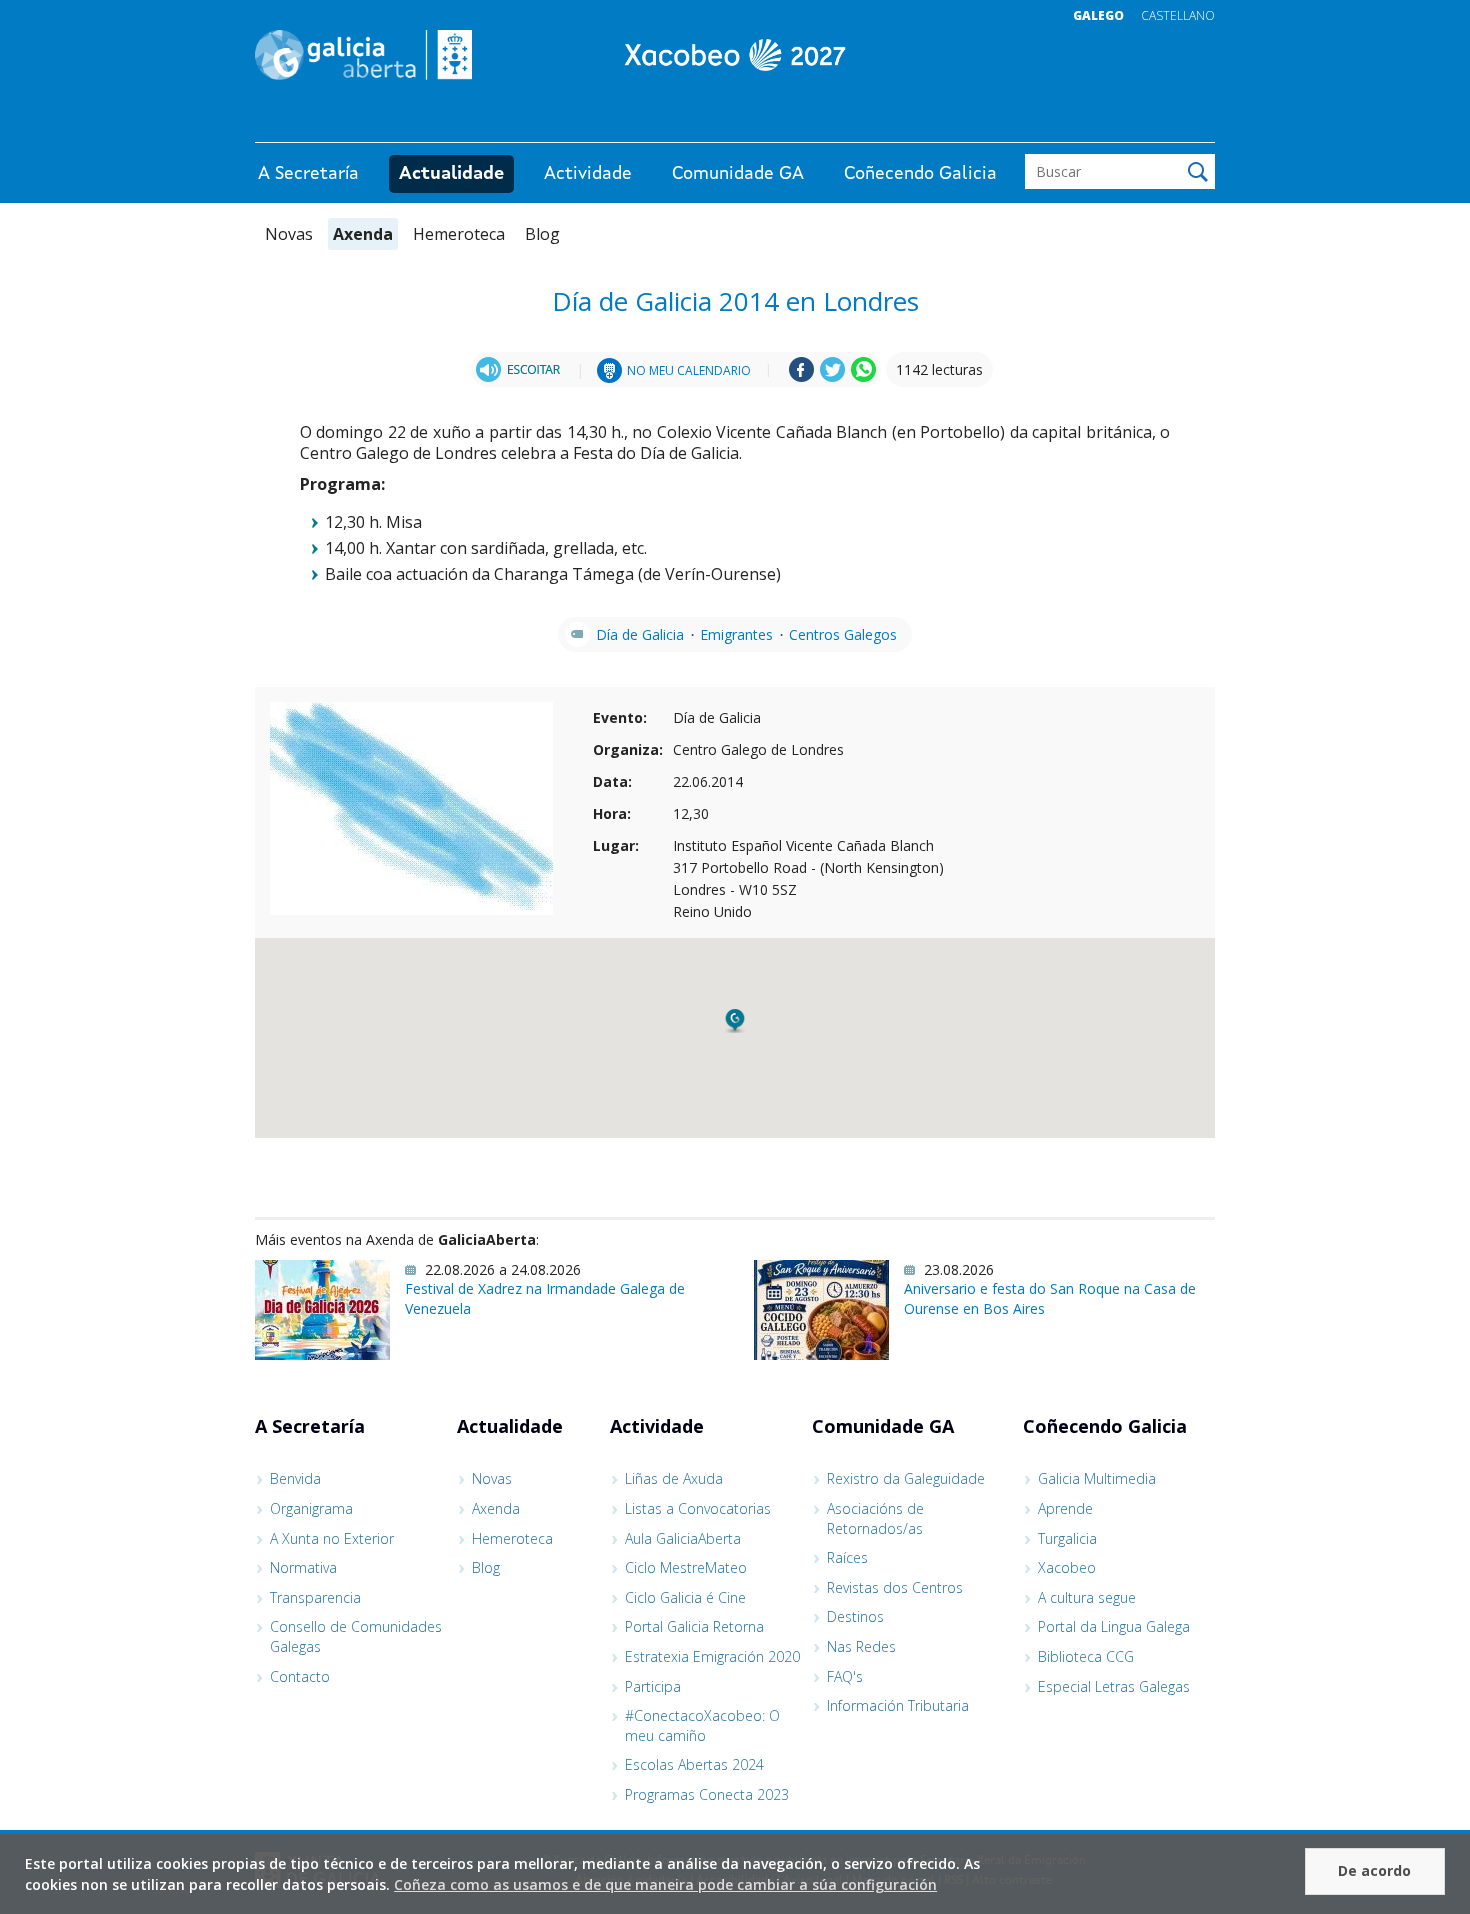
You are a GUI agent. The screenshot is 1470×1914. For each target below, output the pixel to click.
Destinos (855, 1616)
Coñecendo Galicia (920, 174)
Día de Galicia (640, 634)
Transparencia (315, 1597)
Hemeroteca (459, 234)
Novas (289, 234)
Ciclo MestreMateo (686, 1567)
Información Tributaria (898, 1705)
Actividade (588, 174)
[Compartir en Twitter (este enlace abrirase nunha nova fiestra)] (832, 376)
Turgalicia (1067, 1538)
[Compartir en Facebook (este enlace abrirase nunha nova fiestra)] (801, 376)
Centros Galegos (843, 634)
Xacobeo (1067, 1567)
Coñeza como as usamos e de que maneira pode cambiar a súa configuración (665, 1884)
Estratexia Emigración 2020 (712, 1656)
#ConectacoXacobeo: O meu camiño (702, 1725)
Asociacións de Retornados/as (875, 1518)
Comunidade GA (738, 174)
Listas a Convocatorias (698, 1508)
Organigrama (311, 1508)
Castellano (1178, 15)
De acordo (1374, 1870)
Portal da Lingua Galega (1114, 1626)
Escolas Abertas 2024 (694, 1764)
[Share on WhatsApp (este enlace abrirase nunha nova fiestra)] (863, 376)
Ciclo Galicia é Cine (685, 1597)
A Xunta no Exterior (332, 1538)
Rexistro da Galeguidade (906, 1478)
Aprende (1065, 1508)
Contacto (300, 1676)
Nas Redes (861, 1646)
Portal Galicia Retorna (694, 1626)
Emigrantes (736, 634)
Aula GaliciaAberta (683, 1538)
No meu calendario (689, 370)
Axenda (363, 234)
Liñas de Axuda (674, 1478)
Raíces (847, 1557)
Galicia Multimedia (1097, 1478)
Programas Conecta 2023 (707, 1794)
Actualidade (451, 174)
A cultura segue (1087, 1597)
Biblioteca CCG (1086, 1656)
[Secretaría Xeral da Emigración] (735, 55)
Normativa (303, 1567)
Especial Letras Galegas (1114, 1686)
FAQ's (845, 1676)
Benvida (295, 1478)
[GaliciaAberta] (1123, 122)
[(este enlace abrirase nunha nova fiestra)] (521, 369)
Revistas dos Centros (895, 1587)
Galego (1098, 15)
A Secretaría (308, 174)
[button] (735, 1021)
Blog (542, 234)
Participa (653, 1686)
